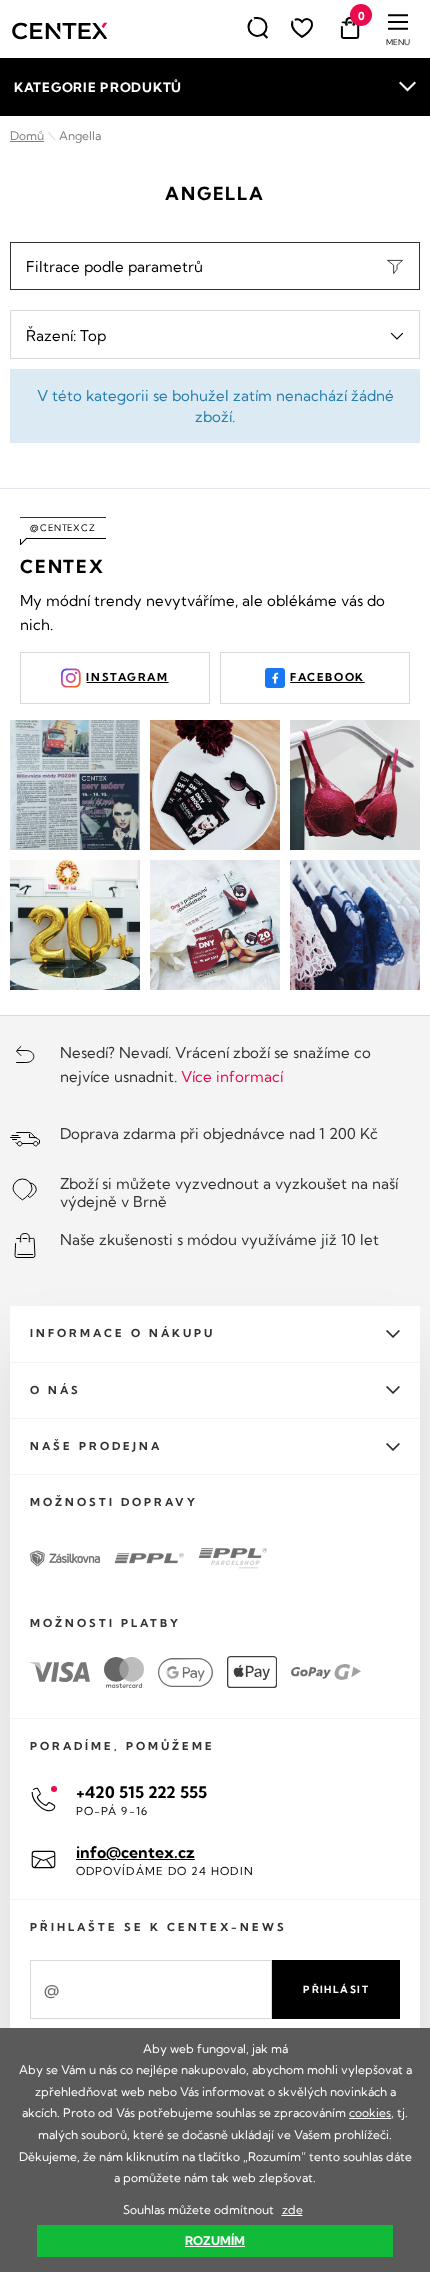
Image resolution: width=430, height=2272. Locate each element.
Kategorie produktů (98, 87)
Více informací (232, 1076)
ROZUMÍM (215, 2240)
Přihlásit (336, 1989)
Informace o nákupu (122, 1333)
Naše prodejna (96, 1446)
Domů (27, 135)
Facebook (327, 677)
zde (292, 2209)
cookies (370, 2112)
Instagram (127, 677)
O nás (55, 1390)
